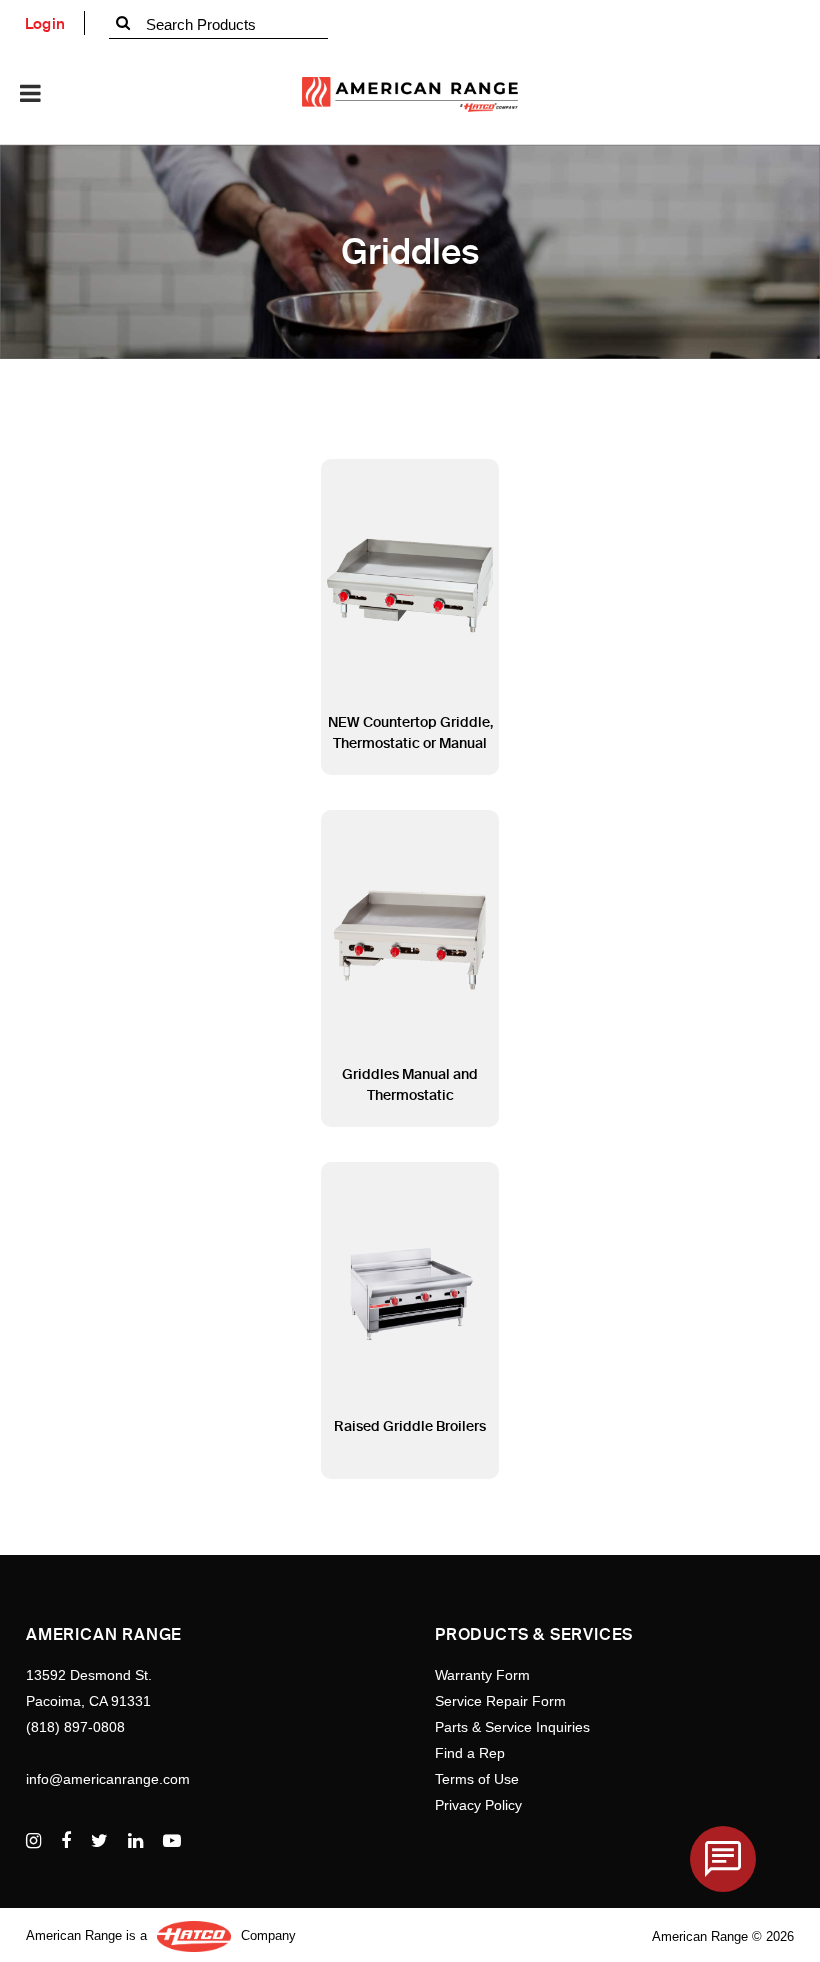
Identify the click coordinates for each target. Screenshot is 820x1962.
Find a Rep (470, 1753)
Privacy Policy (478, 1805)
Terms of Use (477, 1779)
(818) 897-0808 (75, 1727)
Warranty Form (482, 1675)
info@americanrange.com (108, 1779)
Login (45, 24)
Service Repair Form (500, 1701)
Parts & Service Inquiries (512, 1727)
